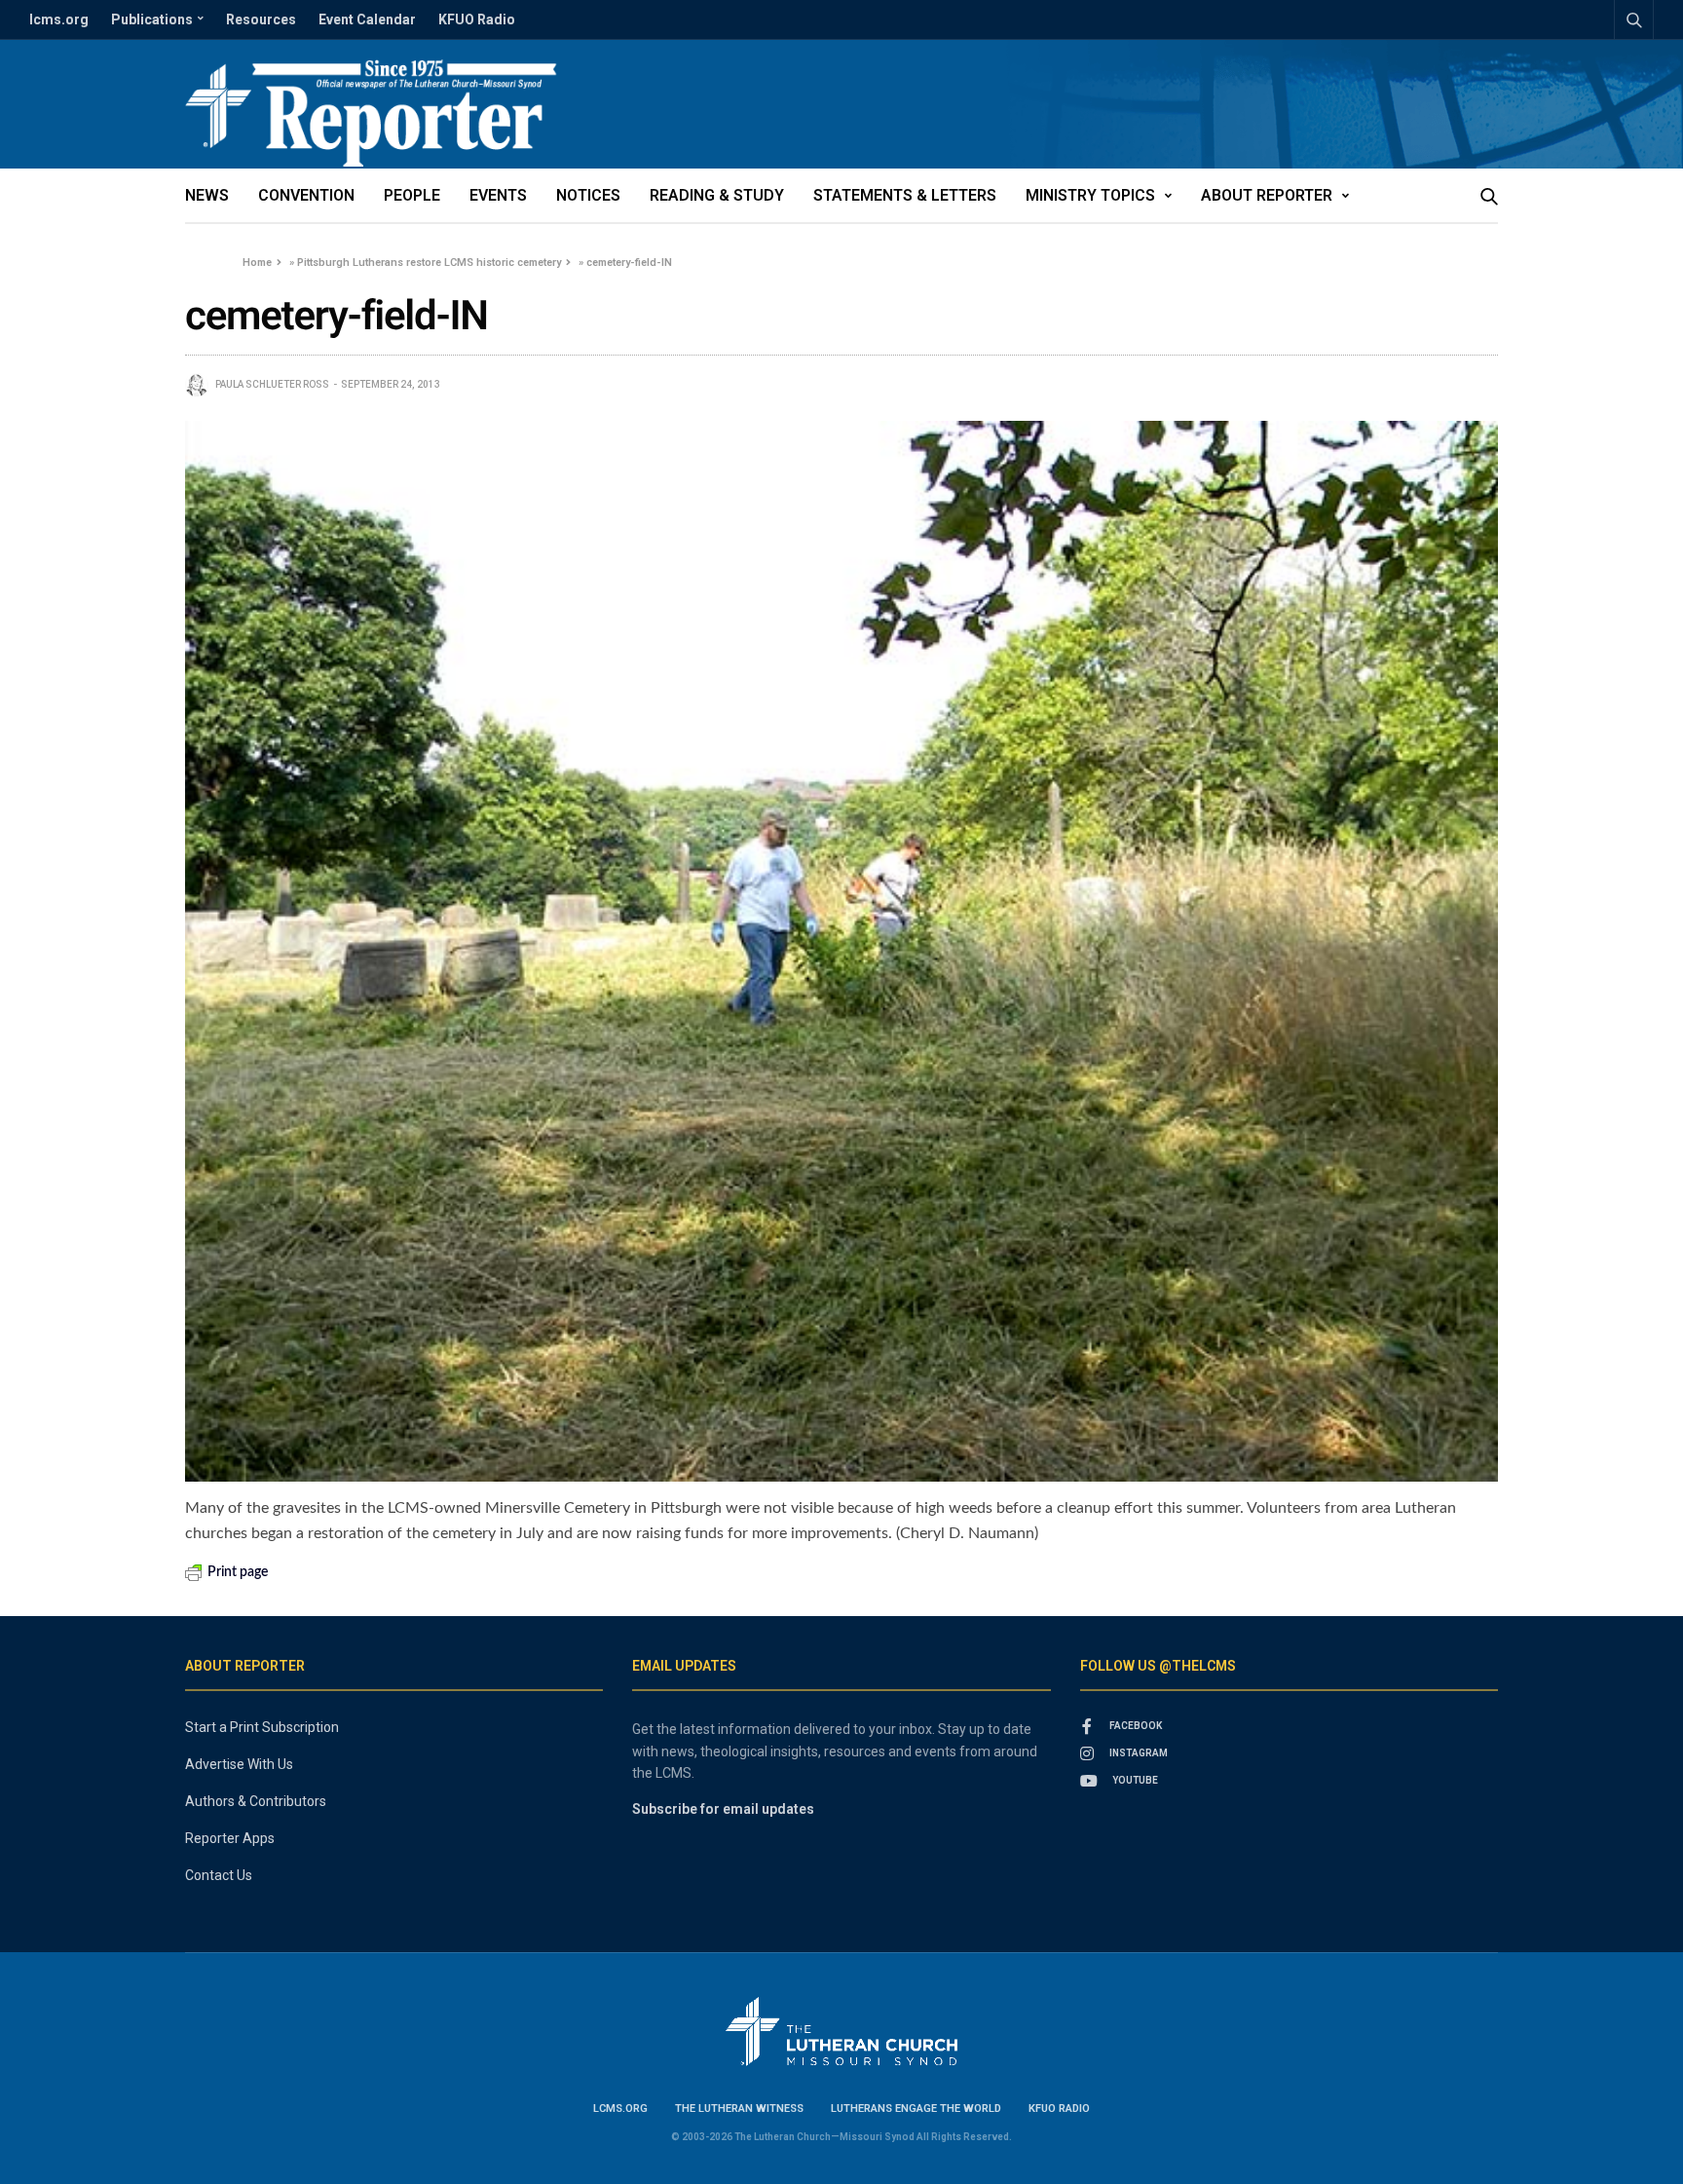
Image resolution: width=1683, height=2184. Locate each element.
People (412, 195)
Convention (306, 195)
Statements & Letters (905, 195)
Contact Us (219, 1875)
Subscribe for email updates (723, 1809)
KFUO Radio (477, 19)
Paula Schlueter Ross (272, 384)
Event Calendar (367, 19)
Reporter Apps (230, 1838)
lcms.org (59, 19)
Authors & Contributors (256, 1801)
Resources (261, 19)
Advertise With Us (239, 1764)
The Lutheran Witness (739, 2109)
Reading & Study (717, 195)
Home (257, 263)
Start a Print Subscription (262, 1727)
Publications (152, 19)
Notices (588, 195)
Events (498, 195)
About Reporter (1267, 195)
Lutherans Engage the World (916, 2109)
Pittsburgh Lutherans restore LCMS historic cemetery (429, 263)
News (207, 195)
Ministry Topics (1090, 195)
